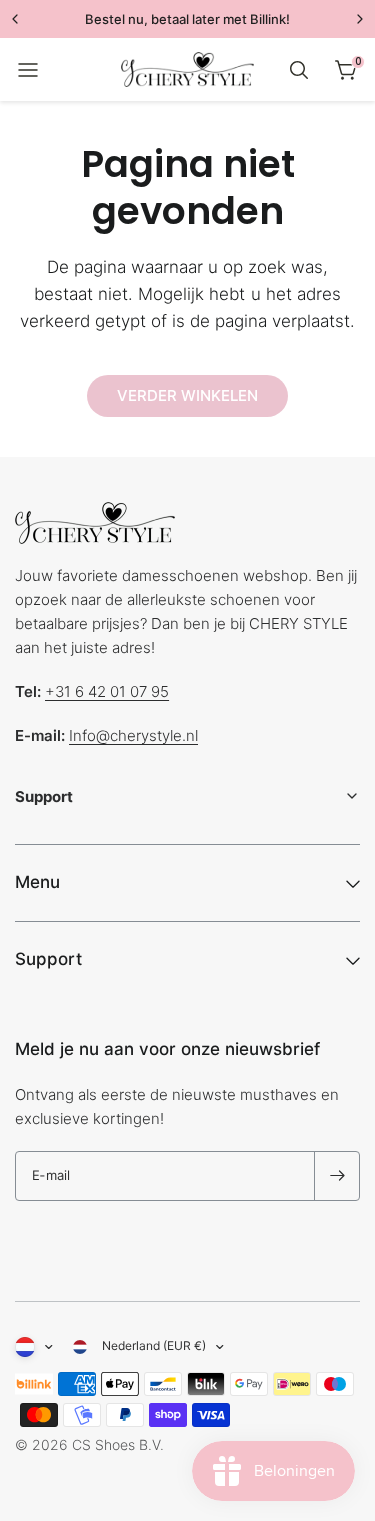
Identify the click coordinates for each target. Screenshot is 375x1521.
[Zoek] (299, 70)
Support (48, 959)
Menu (37, 882)
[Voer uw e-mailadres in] (337, 1176)
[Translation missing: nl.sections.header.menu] (28, 70)
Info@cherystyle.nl (133, 735)
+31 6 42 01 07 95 (107, 691)
